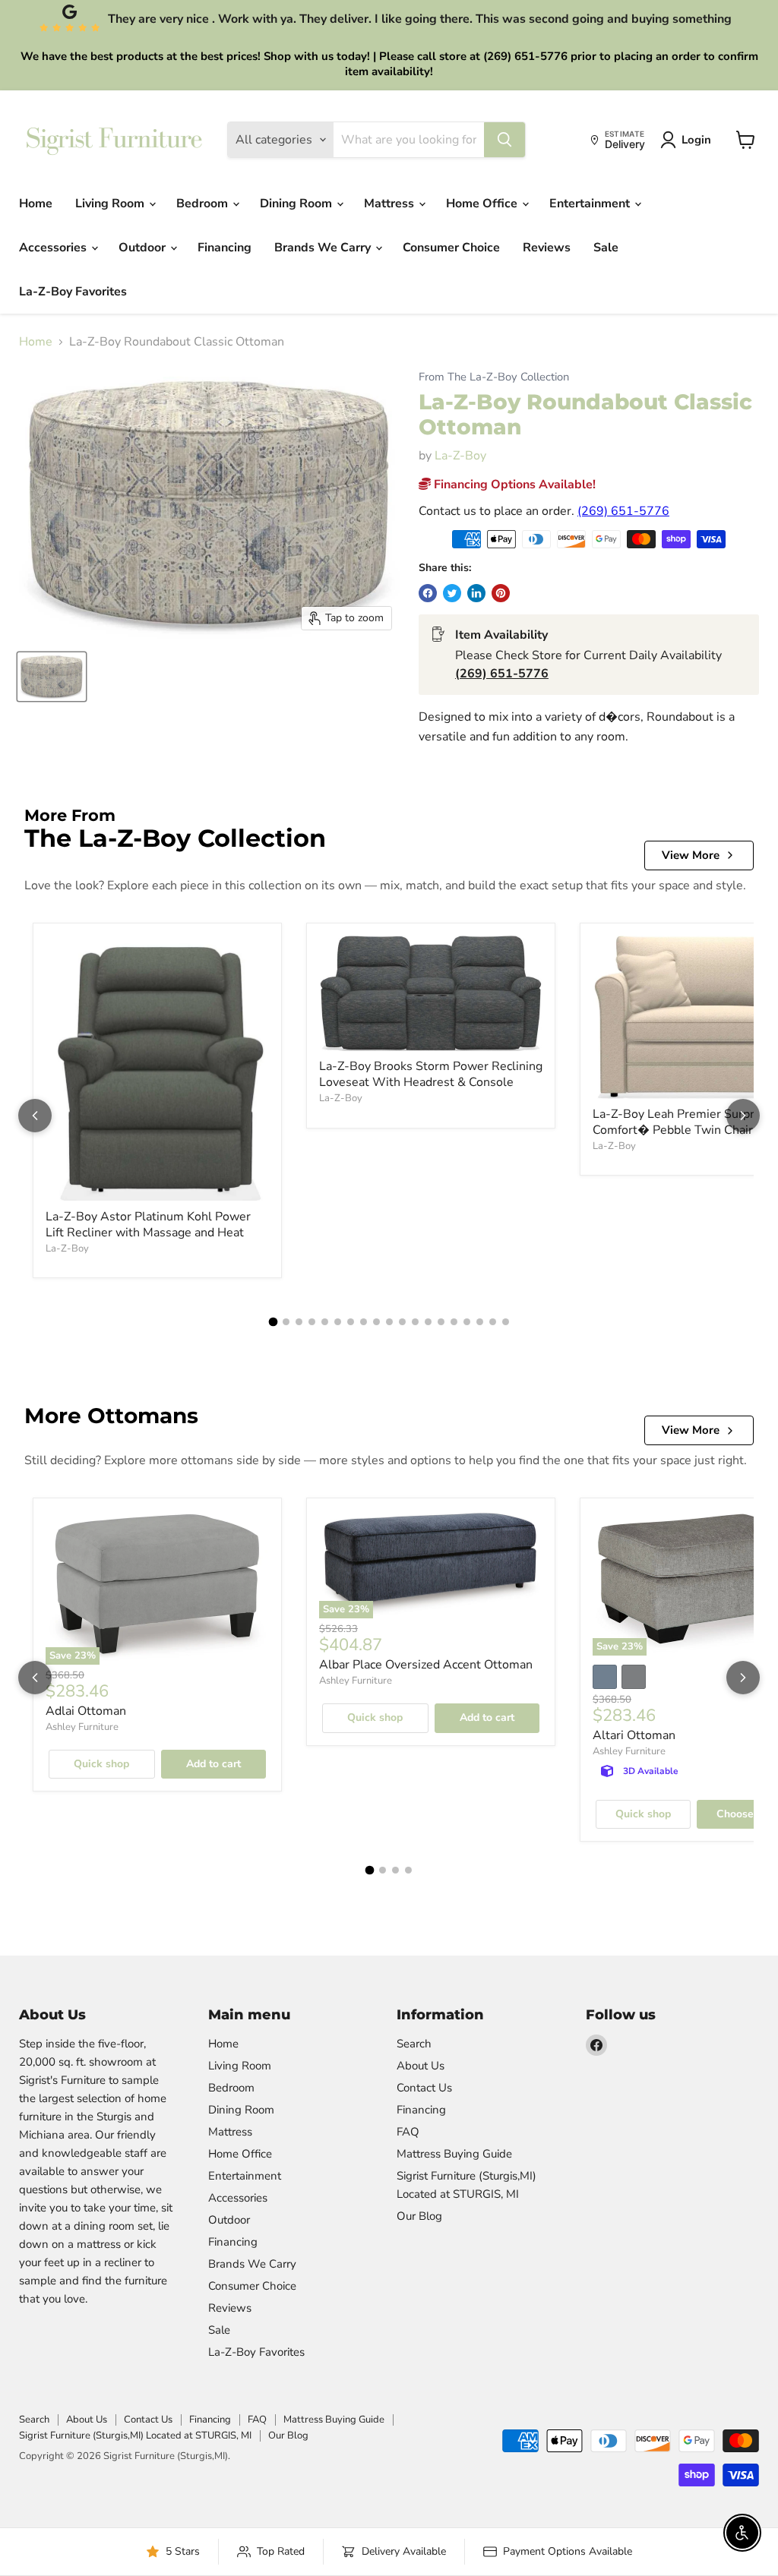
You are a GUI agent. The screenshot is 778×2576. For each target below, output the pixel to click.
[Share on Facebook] (428, 593)
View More (691, 855)
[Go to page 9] (376, 1322)
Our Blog (419, 2216)
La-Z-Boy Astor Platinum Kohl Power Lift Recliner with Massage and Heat (148, 1225)
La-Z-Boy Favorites (73, 292)
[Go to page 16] (467, 1322)
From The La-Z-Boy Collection (494, 377)
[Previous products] (35, 1116)
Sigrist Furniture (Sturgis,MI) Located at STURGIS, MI (135, 2436)
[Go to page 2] (286, 1322)
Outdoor (144, 248)
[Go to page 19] (506, 1322)
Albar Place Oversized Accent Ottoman (426, 1665)
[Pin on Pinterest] (501, 593)
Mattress (391, 204)
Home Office (483, 204)
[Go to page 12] (415, 1322)
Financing (225, 248)
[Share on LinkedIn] (476, 593)
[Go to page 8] (364, 1322)
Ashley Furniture (82, 1727)
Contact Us (424, 2088)
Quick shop (101, 1764)
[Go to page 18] (493, 1322)
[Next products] (743, 1116)
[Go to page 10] (389, 1322)
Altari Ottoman (634, 1735)
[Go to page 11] (402, 1322)
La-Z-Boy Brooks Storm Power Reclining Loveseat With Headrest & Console (431, 1074)
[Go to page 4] (312, 1322)
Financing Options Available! (513, 485)
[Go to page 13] (428, 1322)
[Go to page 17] (480, 1322)
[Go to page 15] (454, 1322)
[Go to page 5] (325, 1322)
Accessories (54, 248)
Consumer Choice (451, 248)
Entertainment (591, 204)
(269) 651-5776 (623, 511)
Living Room (111, 204)
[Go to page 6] (338, 1322)
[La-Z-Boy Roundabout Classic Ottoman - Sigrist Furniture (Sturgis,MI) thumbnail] (52, 677)
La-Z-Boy (460, 456)
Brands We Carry (324, 248)
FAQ (408, 2132)
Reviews (547, 248)
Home (36, 204)
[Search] (504, 140)
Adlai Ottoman (86, 1711)
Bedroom (204, 204)
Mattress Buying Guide (454, 2154)
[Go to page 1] (273, 1321)
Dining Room (297, 204)
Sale (606, 248)
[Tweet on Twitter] (452, 593)
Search (414, 2044)
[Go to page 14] (441, 1322)
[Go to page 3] (299, 1322)
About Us (421, 2066)
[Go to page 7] (351, 1322)
